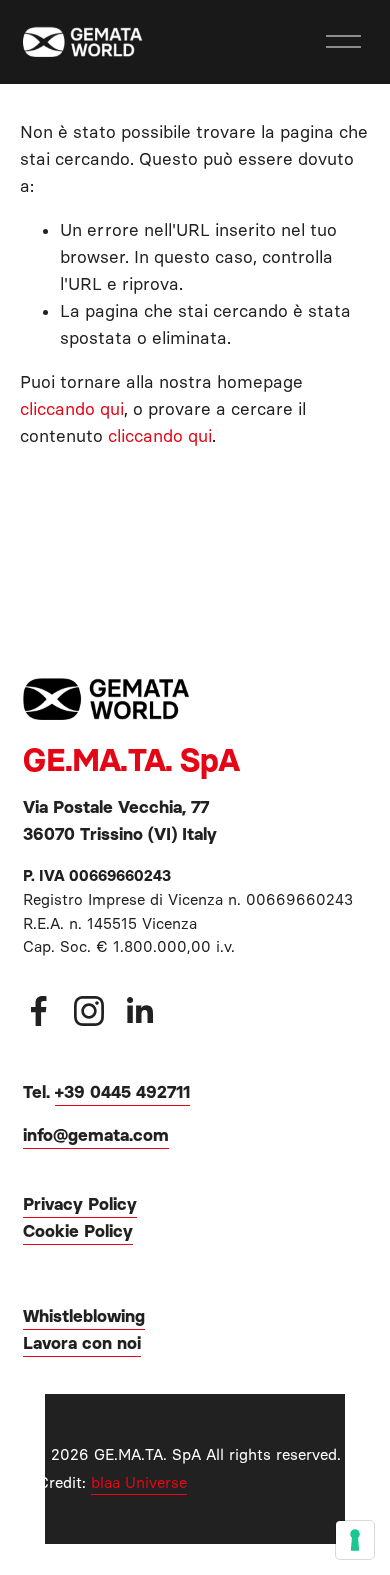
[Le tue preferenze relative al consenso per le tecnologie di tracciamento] (355, 1540)
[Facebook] (39, 1011)
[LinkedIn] (139, 1011)
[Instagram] (89, 1011)
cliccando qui (72, 409)
